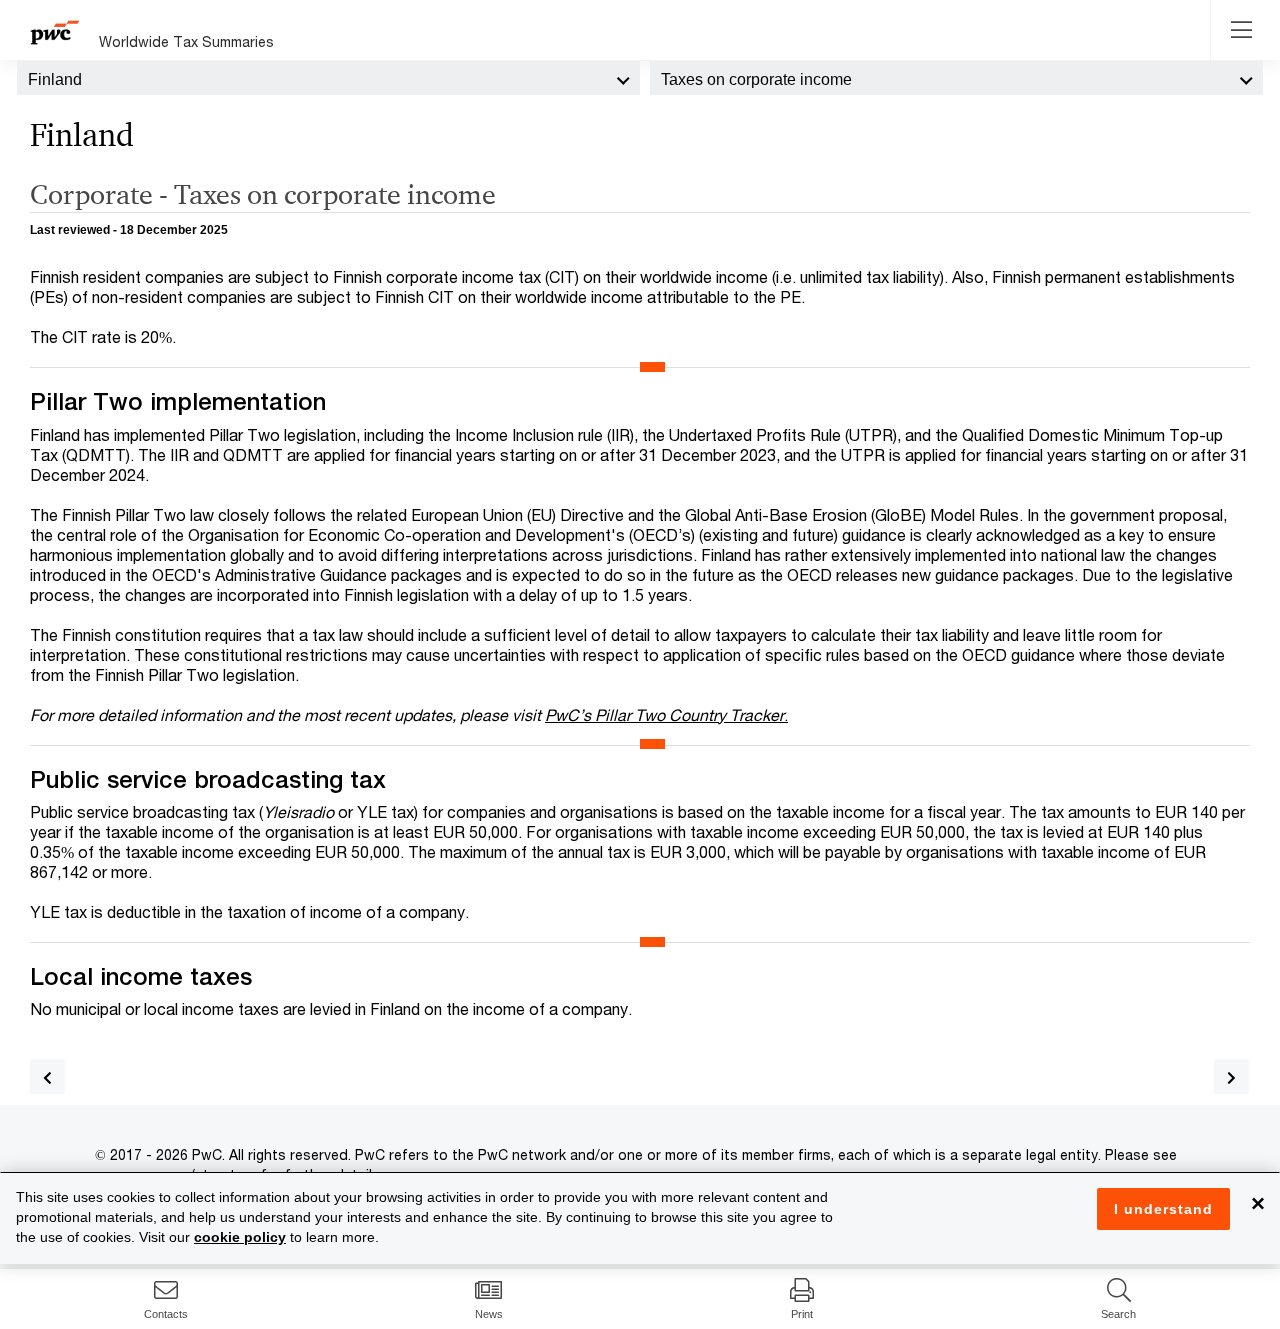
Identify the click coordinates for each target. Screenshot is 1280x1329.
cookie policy (240, 1237)
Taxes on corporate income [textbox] (756, 79)
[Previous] (47, 1076)
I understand (1163, 1209)
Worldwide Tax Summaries (186, 41)
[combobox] (328, 78)
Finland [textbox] (55, 79)
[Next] (1231, 1076)
